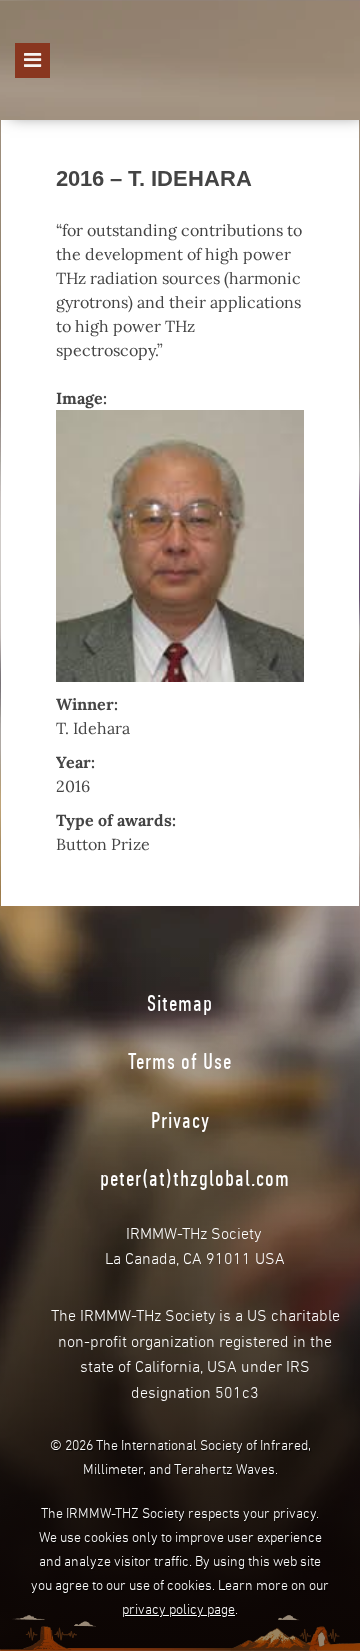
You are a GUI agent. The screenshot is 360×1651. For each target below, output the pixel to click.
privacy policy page (178, 1607)
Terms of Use (180, 1061)
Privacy (180, 1120)
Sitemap (180, 1003)
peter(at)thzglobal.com (195, 1178)
